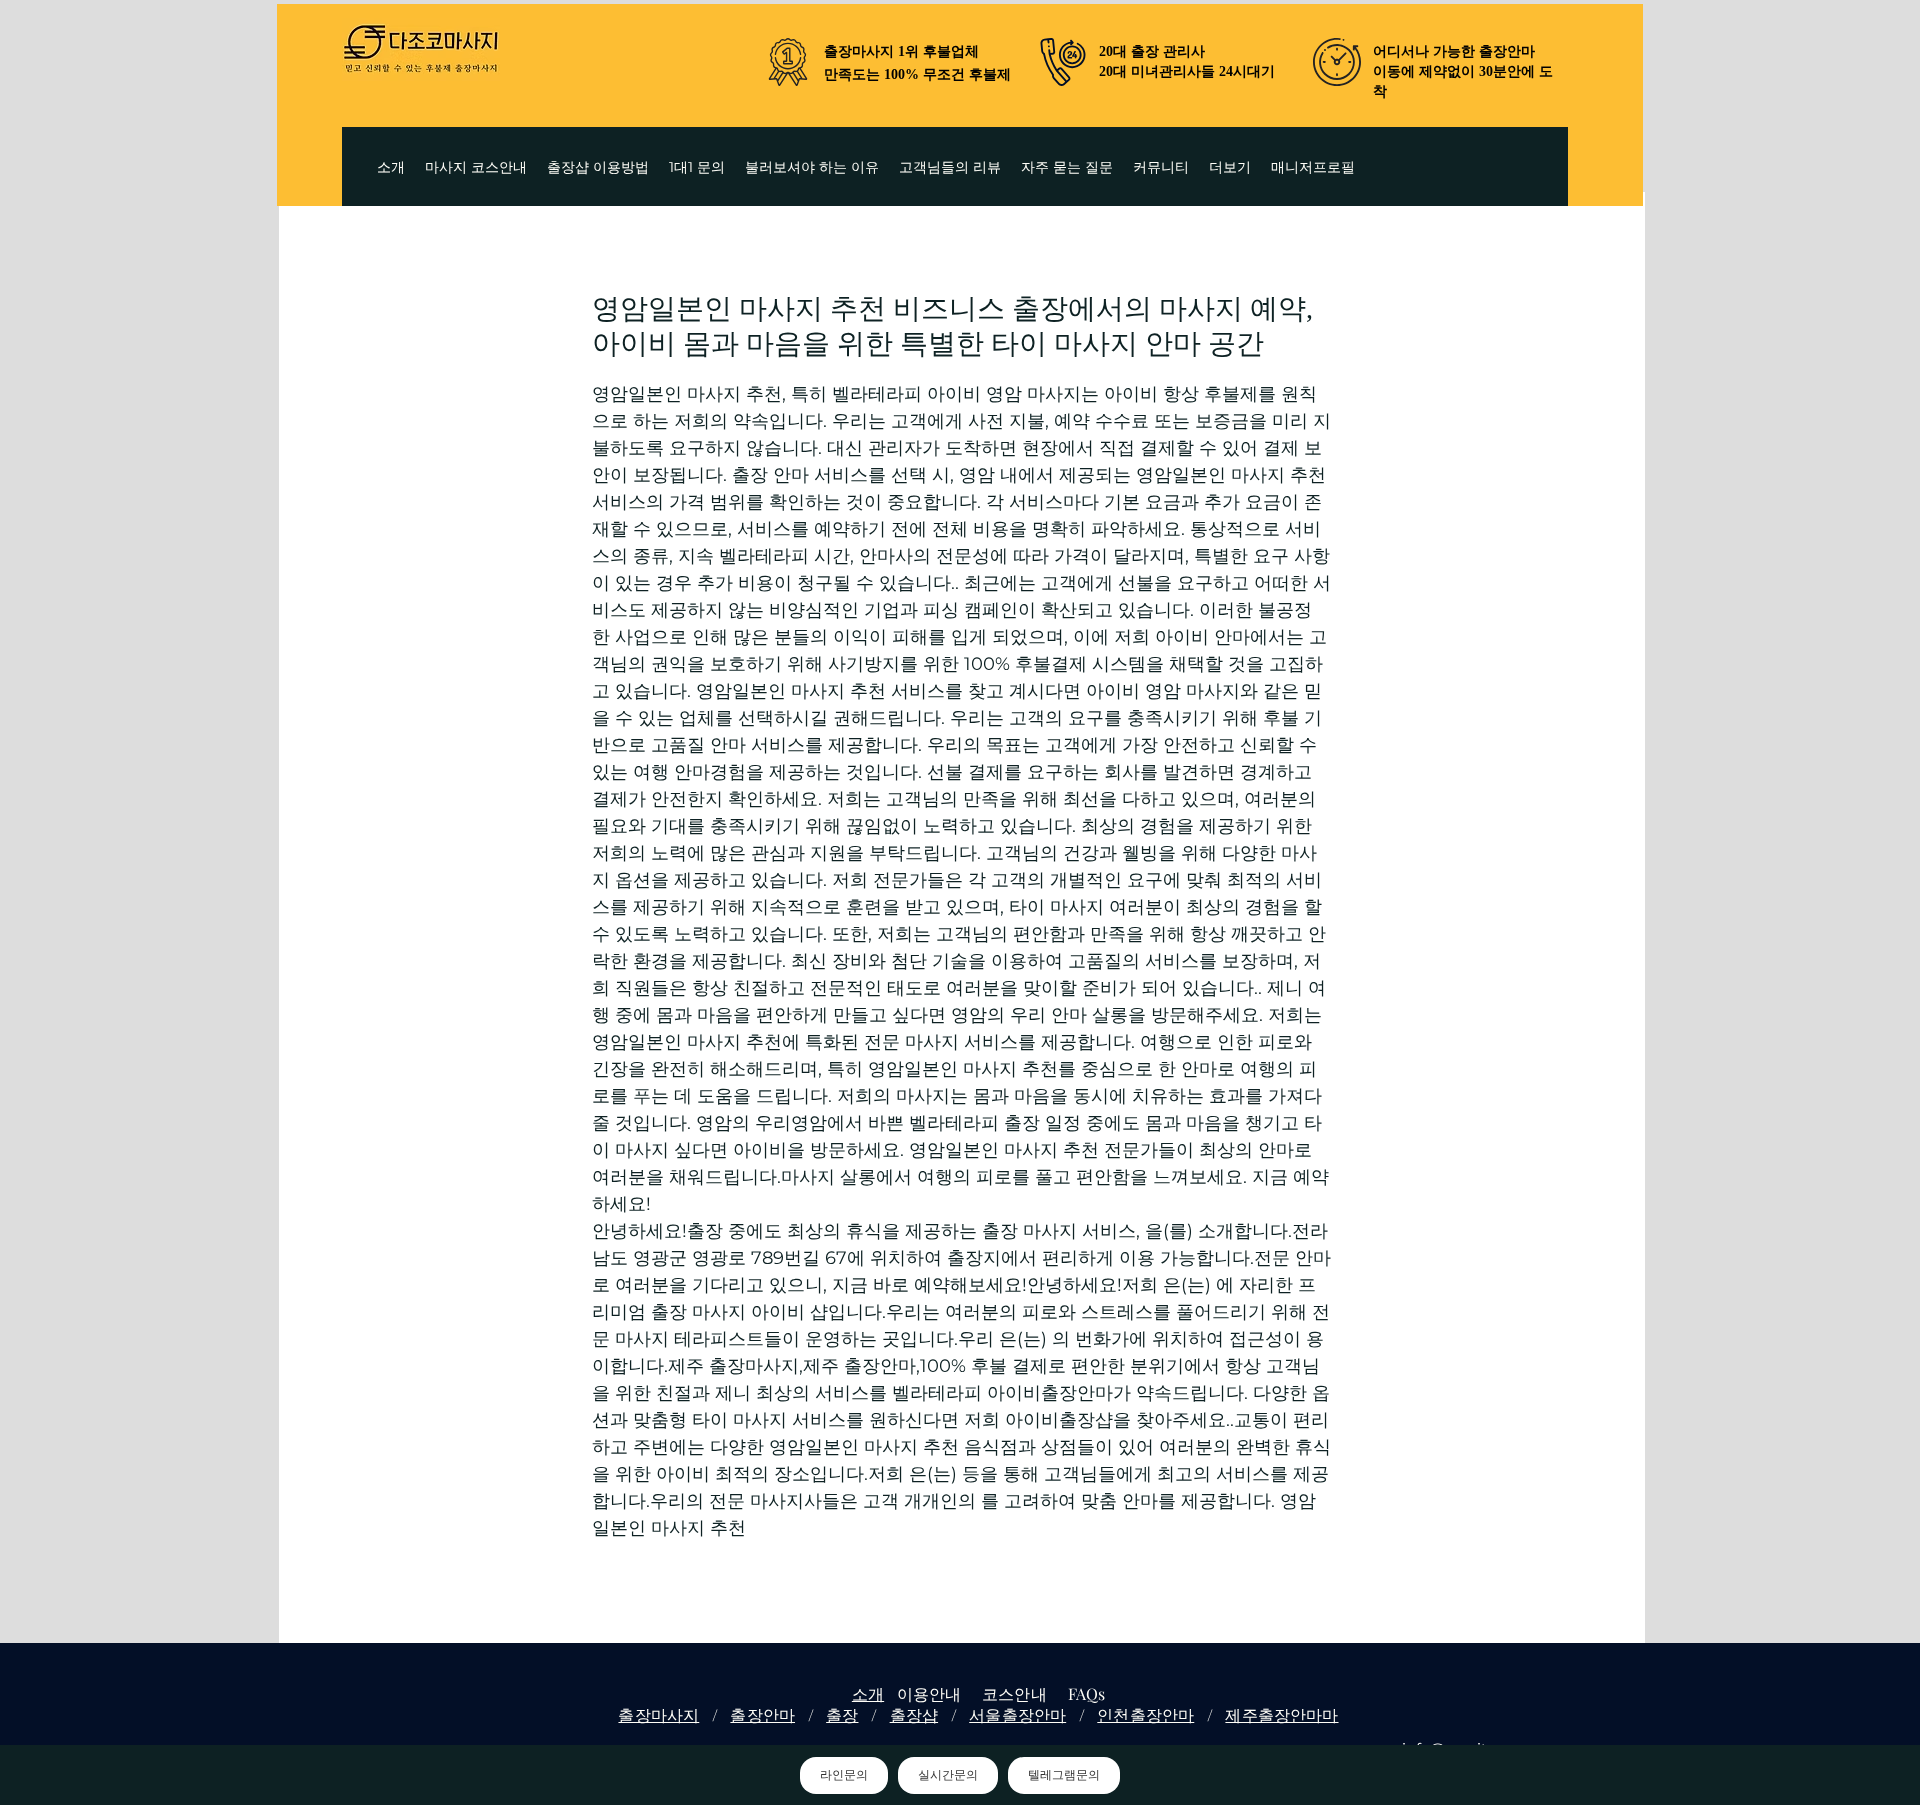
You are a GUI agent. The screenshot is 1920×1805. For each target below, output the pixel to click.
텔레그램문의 (1064, 1775)
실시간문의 (948, 1775)
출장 (842, 1714)
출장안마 (762, 1714)
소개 (868, 1693)
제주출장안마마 (1281, 1714)
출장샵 (914, 1714)
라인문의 (844, 1775)
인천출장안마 (1145, 1714)
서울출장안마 (1017, 1714)
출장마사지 (658, 1714)
